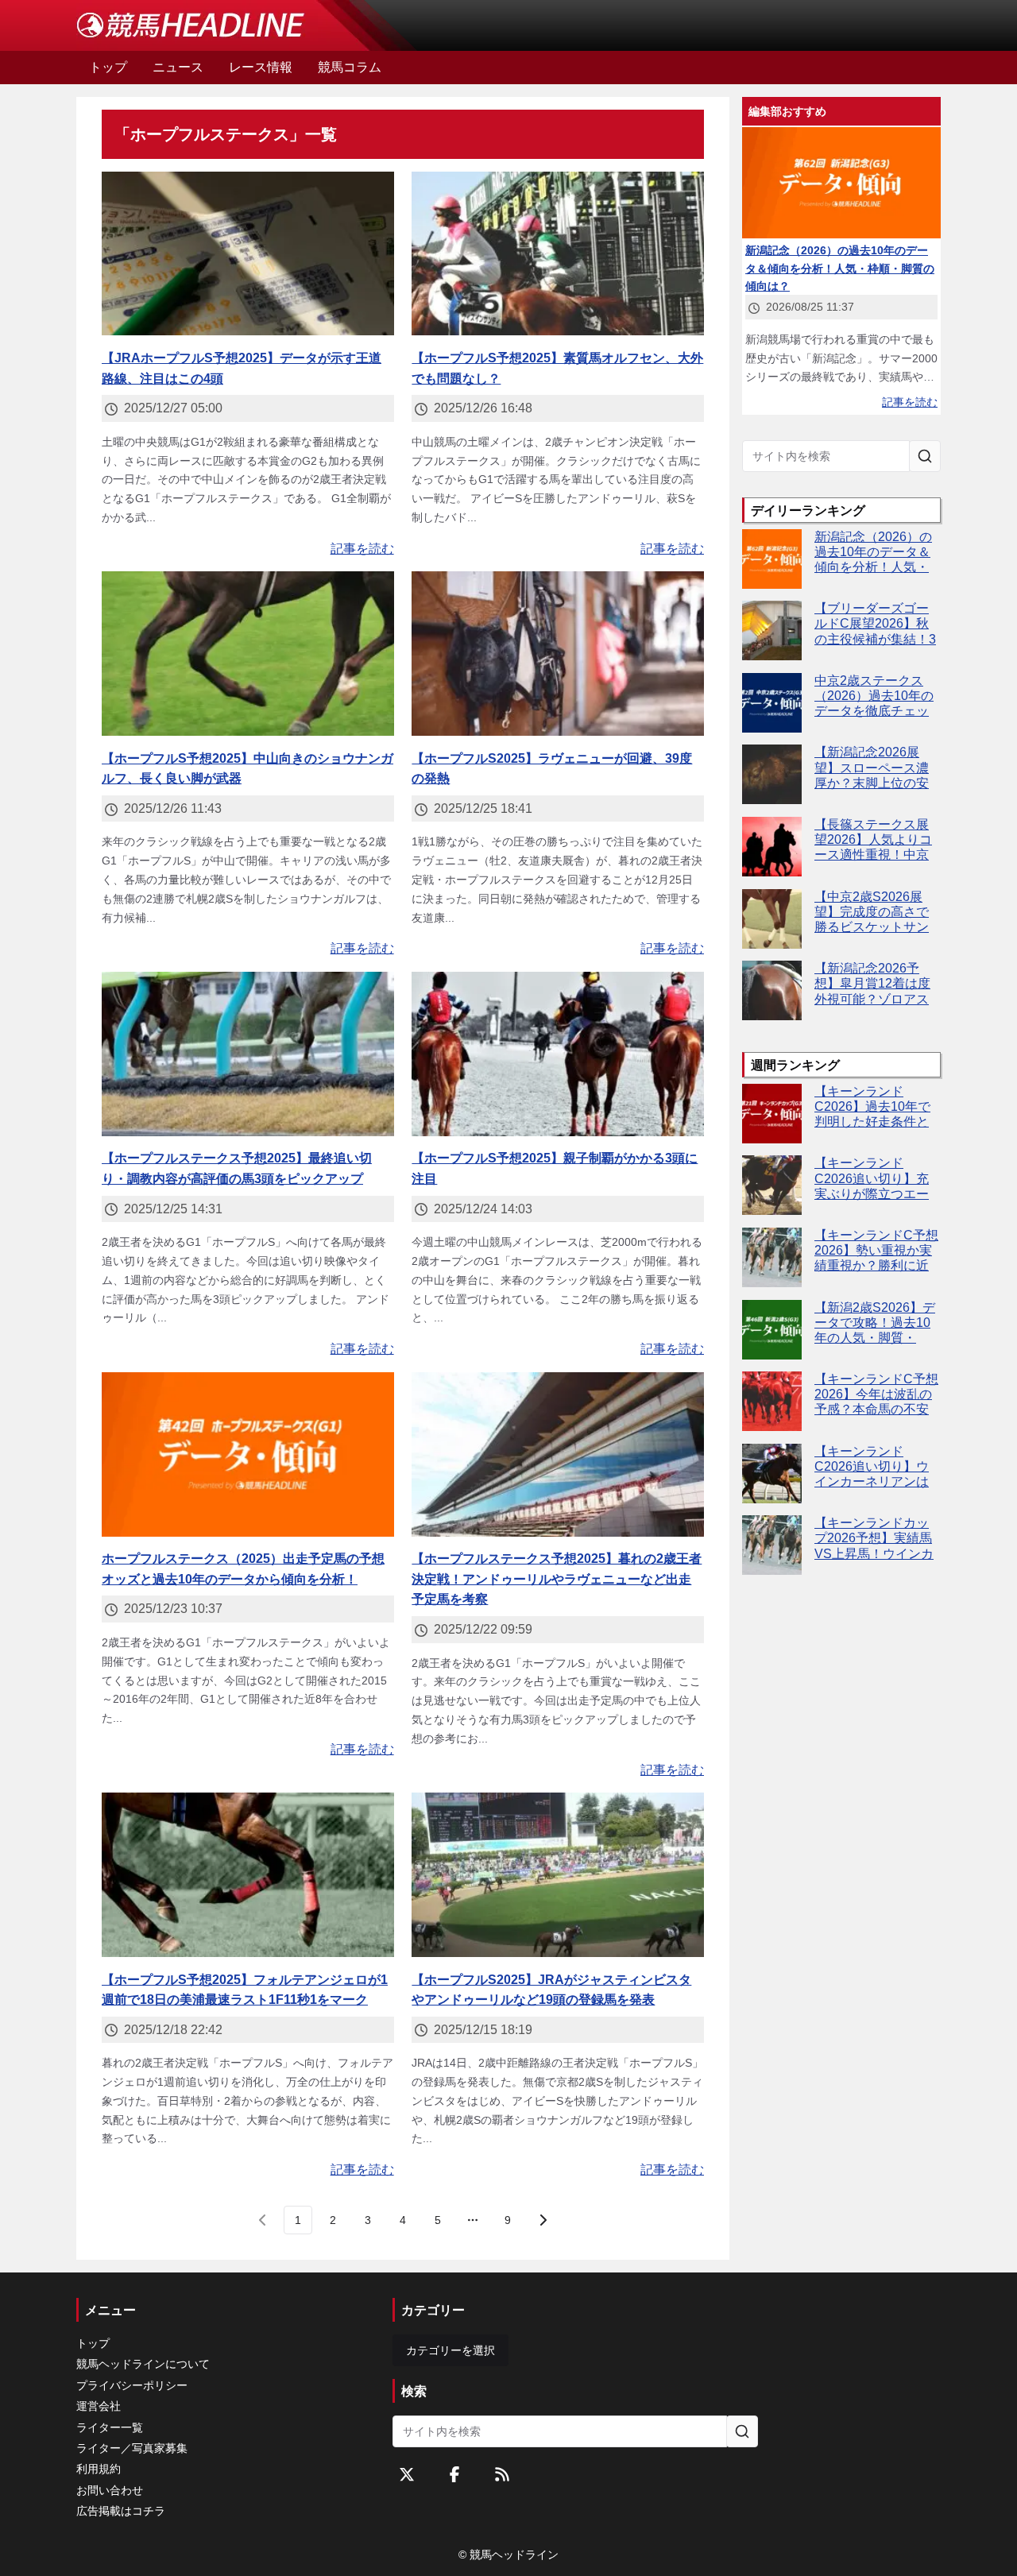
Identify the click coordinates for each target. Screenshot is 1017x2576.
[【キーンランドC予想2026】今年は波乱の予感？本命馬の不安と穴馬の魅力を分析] (772, 1401)
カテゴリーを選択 (450, 2350)
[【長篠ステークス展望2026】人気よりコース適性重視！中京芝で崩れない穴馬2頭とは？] (772, 847)
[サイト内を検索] (925, 456)
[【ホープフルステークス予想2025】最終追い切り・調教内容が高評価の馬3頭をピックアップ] (248, 1054)
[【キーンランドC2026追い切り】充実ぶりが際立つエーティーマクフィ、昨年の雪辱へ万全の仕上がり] (772, 1185)
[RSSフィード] (502, 2474)
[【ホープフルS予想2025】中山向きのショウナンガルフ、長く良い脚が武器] (248, 654)
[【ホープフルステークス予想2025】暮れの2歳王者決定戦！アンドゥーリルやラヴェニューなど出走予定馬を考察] (558, 1454)
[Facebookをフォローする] (454, 2474)
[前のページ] (263, 2220)
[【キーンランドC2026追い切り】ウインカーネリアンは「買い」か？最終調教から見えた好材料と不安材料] (772, 1474)
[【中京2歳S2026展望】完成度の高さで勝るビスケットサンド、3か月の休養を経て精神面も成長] (772, 919)
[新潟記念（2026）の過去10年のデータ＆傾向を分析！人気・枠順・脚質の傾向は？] (772, 559)
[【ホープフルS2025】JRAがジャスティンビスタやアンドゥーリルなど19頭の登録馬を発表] (558, 1875)
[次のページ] (543, 2220)
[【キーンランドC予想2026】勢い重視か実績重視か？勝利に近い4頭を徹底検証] (772, 1257)
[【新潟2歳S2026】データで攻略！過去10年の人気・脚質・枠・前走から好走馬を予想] (772, 1330)
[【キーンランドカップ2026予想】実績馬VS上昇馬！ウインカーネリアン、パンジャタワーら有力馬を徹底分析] (772, 1545)
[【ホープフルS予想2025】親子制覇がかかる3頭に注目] (558, 1054)
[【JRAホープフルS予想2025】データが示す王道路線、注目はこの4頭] (248, 254)
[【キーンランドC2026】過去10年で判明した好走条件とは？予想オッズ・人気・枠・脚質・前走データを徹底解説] (772, 1114)
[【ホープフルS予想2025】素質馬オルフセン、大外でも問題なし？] (558, 254)
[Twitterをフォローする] (407, 2474)
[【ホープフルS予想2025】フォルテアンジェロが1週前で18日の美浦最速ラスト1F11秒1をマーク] (248, 1875)
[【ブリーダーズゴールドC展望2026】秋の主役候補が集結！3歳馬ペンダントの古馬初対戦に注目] (772, 630)
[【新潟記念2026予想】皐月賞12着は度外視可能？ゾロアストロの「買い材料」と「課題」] (772, 990)
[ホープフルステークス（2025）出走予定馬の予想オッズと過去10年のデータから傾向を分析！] (248, 1454)
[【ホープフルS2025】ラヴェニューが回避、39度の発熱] (558, 654)
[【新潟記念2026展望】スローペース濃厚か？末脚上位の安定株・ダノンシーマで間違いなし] (772, 774)
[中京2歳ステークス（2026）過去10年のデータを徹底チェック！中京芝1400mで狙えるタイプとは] (772, 703)
